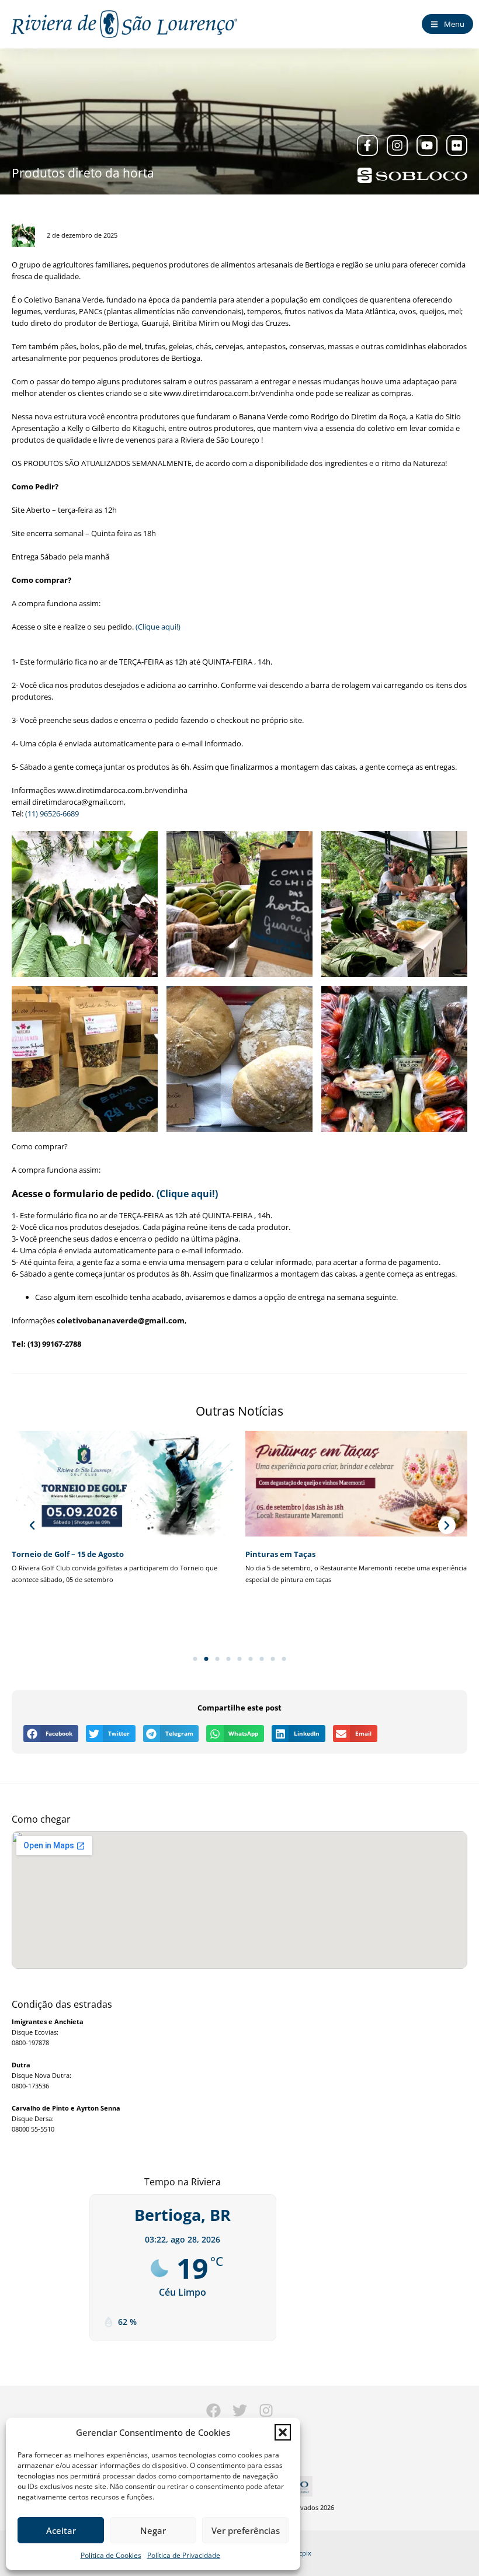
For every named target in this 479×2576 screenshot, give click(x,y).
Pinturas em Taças (280, 1554)
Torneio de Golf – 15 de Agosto (68, 1554)
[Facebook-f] (367, 145)
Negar (153, 2530)
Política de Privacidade (184, 2555)
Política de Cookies (111, 2555)
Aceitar (61, 2530)
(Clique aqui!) (158, 627)
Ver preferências (246, 2530)
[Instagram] (397, 145)
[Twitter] (240, 2410)
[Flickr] (457, 145)
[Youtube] (427, 145)
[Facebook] (214, 2410)
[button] (283, 2432)
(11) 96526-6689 (52, 814)
